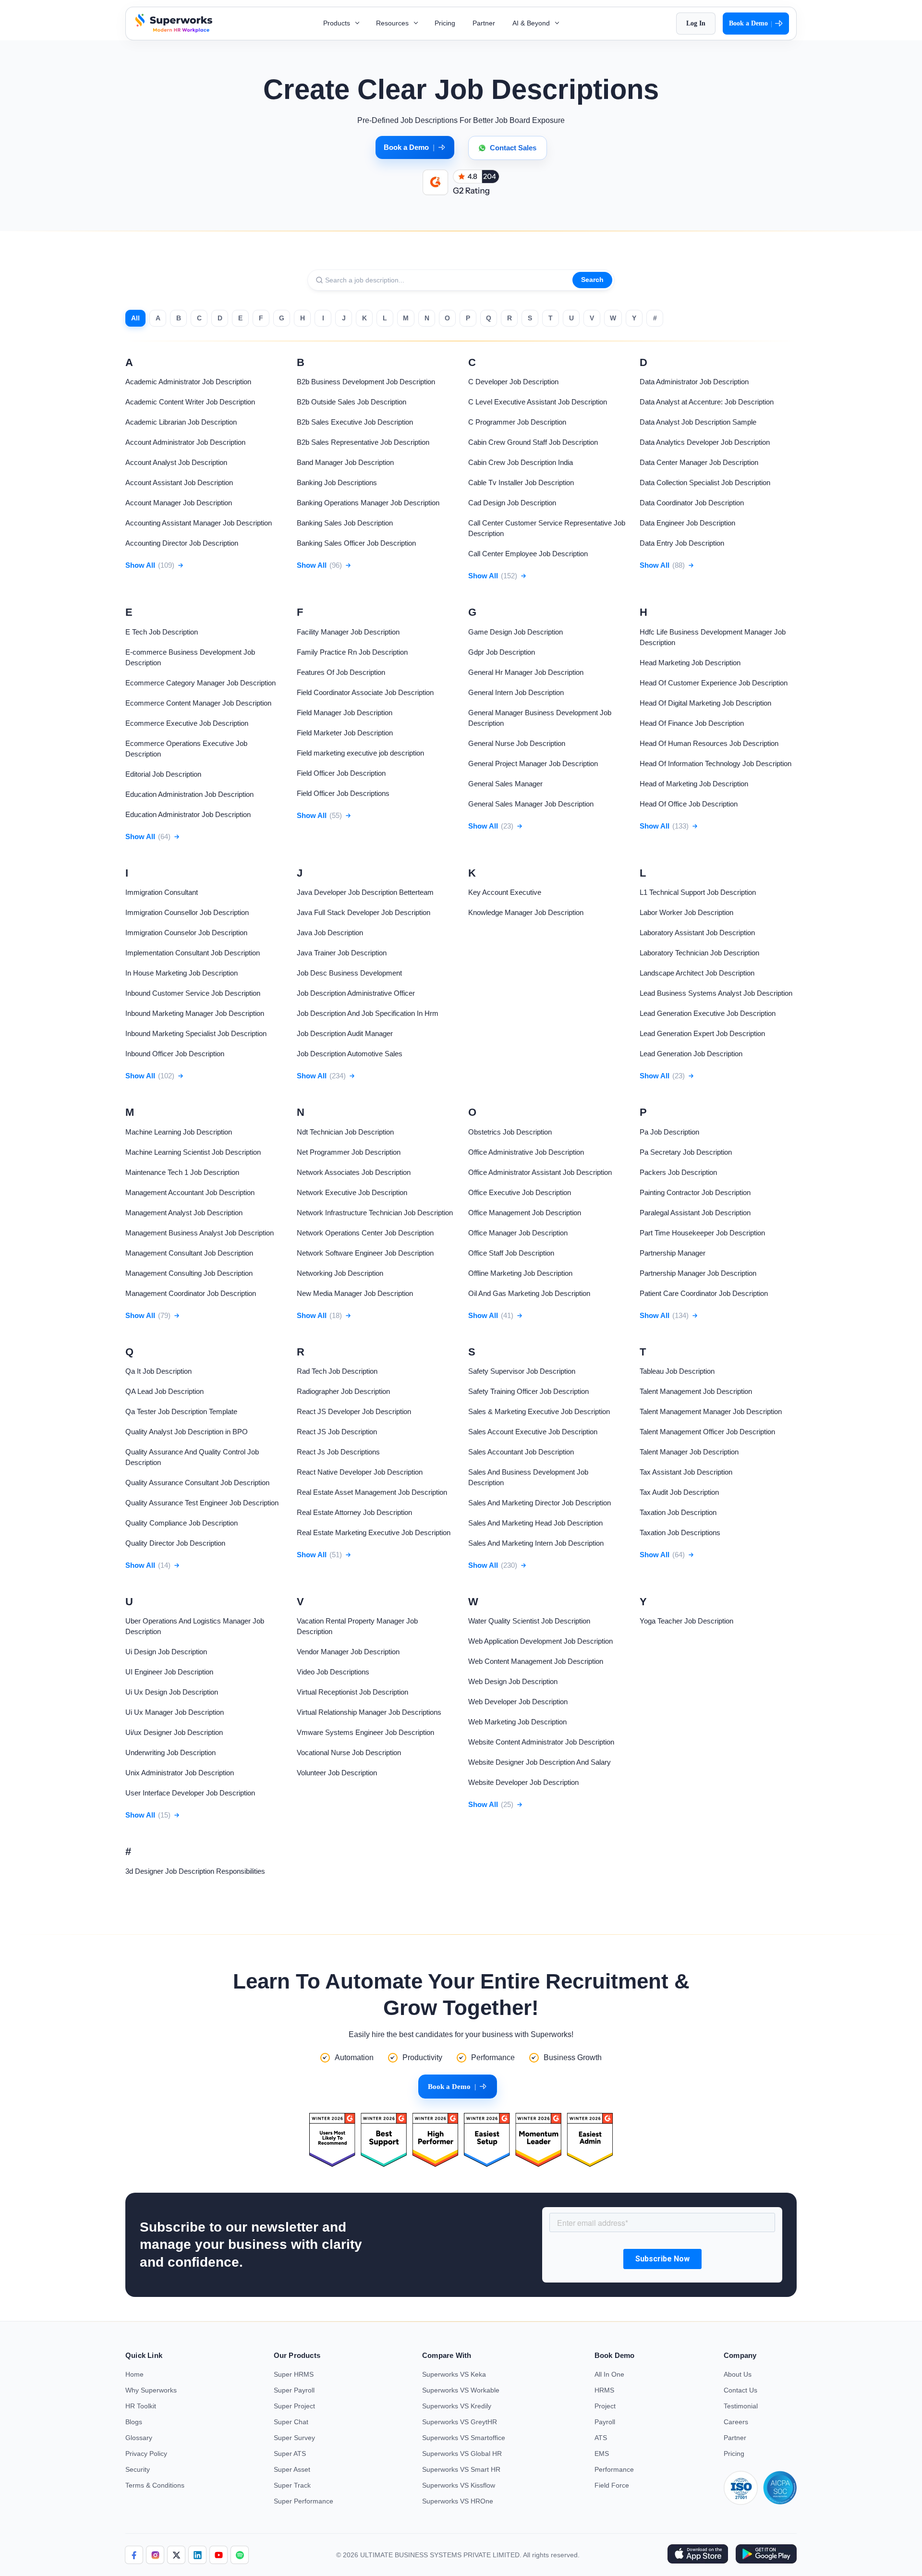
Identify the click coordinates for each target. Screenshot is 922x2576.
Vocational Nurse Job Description (349, 1752)
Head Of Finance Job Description (692, 723)
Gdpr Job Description (502, 652)
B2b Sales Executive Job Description (355, 422)
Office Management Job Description (525, 1213)
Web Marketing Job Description (517, 1722)
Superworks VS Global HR (462, 2454)
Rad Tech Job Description (337, 1371)
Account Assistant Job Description (179, 482)
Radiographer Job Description (343, 1391)
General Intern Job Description (516, 692)
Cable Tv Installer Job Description (521, 482)
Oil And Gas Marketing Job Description (529, 1293)
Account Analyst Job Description (176, 462)
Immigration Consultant (162, 892)
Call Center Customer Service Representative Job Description (547, 528)
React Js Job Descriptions (338, 1452)
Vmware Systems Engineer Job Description (365, 1732)
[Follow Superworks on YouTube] (218, 2555)
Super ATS (290, 2454)
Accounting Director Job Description (182, 543)
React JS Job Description (337, 1432)
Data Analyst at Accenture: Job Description (707, 402)
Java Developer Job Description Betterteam (365, 892)
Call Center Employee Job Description (528, 554)
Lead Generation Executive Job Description (708, 1013)
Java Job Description (330, 933)
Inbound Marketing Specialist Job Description (196, 1033)
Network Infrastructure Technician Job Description (375, 1213)
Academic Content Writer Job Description (190, 402)
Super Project (294, 2406)
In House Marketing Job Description (182, 973)
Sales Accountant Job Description (521, 1452)
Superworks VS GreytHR (460, 2422)
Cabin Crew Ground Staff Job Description (533, 442)
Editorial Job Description (163, 774)
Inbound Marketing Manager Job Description (195, 1013)
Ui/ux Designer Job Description (174, 1732)
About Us (738, 2374)
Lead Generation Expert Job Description (702, 1033)
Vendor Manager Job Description (348, 1652)
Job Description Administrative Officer (356, 993)
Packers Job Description (678, 1172)
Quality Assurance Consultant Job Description (197, 1483)
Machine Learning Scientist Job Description (193, 1152)
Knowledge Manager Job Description (526, 912)
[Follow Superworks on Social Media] (240, 2555)
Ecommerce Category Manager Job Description (200, 683)
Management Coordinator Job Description (191, 1293)
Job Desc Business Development (349, 973)
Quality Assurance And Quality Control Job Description (192, 1457)
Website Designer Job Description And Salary (540, 1762)
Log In (696, 23)
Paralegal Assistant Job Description (695, 1213)
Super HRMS (294, 2374)
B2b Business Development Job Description (366, 382)
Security (138, 2469)
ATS (601, 2438)
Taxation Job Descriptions (680, 1532)
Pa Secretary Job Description (686, 1152)
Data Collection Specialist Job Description (705, 482)
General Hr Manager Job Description (526, 672)
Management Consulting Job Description (189, 1273)
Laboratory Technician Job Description (699, 953)
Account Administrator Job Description (185, 442)
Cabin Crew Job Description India (521, 462)
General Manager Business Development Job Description (540, 718)
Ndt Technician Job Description (345, 1132)
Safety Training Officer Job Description (528, 1391)
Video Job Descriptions (333, 1672)
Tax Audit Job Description (679, 1492)
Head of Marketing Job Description (694, 784)
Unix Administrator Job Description (180, 1773)
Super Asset (292, 2469)
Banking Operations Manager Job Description (368, 503)
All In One (609, 2374)
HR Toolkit (141, 2406)
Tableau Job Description (677, 1371)
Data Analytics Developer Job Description (705, 442)
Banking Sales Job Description (345, 523)
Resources (393, 23)
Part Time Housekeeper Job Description (702, 1233)
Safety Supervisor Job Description (522, 1371)
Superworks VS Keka (454, 2374)
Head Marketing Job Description (690, 663)
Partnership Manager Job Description (698, 1273)
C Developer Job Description (513, 382)
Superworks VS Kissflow (459, 2485)
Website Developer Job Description (523, 1782)
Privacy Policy (146, 2454)
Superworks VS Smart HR (461, 2469)
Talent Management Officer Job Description (707, 1432)
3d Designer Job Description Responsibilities (195, 1871)
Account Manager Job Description (179, 503)
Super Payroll (294, 2390)
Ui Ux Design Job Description (172, 1692)
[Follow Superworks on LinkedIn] (197, 2555)
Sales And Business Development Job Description (528, 1477)
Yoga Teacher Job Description (686, 1621)
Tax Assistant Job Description (686, 1472)
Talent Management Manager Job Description (711, 1411)
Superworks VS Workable (461, 2390)
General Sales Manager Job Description (531, 804)
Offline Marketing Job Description (520, 1273)
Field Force (612, 2485)
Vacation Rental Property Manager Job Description (357, 1626)
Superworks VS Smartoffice (464, 2438)
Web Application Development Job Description (540, 1641)
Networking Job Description (340, 1273)
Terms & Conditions (155, 2485)
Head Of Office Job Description (689, 804)
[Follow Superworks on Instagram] (155, 2555)
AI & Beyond (532, 23)
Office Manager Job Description (518, 1233)
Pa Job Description (669, 1132)
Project (605, 2406)
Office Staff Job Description (511, 1253)
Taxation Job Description (678, 1512)
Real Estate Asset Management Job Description (372, 1492)
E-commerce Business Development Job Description (190, 657)
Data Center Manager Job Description (699, 462)
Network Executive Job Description (352, 1192)
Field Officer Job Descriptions (343, 793)
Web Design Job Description (513, 1681)
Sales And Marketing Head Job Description (535, 1523)
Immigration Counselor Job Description (186, 933)
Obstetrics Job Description (510, 1132)
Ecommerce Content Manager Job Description (198, 703)
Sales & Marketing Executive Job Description (539, 1411)
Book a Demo (751, 24)
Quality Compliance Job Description (182, 1523)
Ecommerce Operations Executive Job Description (186, 749)
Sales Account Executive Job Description (533, 1432)
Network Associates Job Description (354, 1172)
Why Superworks (151, 2390)
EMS (602, 2454)
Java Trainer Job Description (342, 953)
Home (134, 2374)
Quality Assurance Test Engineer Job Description (202, 1503)
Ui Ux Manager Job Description (175, 1712)
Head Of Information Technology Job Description (716, 763)
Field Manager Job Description (345, 713)
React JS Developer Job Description (354, 1411)
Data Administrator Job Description (694, 382)
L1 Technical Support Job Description (698, 892)
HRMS (604, 2390)
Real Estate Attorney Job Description (354, 1512)
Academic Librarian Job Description (181, 422)
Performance (614, 2469)
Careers (736, 2422)
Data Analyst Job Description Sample (698, 422)
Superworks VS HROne (458, 2501)
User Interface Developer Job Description (190, 1793)
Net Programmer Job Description (349, 1152)
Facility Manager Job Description (348, 632)
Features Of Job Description (341, 672)
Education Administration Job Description (189, 794)
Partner (484, 23)
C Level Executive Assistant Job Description (538, 402)
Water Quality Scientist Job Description (529, 1621)
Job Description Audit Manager (345, 1033)
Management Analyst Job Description (184, 1213)
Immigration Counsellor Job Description (187, 912)
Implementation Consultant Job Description (193, 953)
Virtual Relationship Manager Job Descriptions (369, 1712)
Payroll (605, 2422)
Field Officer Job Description (341, 773)
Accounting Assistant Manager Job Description (199, 523)
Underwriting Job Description (170, 1752)
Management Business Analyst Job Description (200, 1233)
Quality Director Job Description (175, 1543)
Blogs (134, 2422)
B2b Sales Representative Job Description (363, 442)
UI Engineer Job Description (169, 1672)
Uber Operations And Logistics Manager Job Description (195, 1626)
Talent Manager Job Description (689, 1452)
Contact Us (740, 2390)
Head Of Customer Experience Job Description (714, 683)
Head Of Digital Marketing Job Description (705, 703)
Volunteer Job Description (337, 1773)
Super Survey (294, 2438)
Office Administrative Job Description (526, 1152)
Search (592, 280)
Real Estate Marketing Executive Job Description (374, 1532)
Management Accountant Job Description (190, 1192)
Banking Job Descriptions (337, 482)
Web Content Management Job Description (536, 1661)
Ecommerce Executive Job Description (187, 723)
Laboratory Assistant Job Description (697, 933)
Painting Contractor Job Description (695, 1192)
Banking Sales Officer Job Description (356, 543)
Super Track (292, 2485)
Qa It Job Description (158, 1371)
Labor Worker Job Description (686, 912)
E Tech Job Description (162, 632)
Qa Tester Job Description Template (181, 1411)
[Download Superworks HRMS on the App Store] (698, 2555)
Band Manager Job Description (345, 462)
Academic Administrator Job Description (188, 382)
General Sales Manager (505, 784)
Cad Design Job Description (512, 503)
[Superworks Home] (173, 30)
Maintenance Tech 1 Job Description (182, 1172)
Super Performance (303, 2501)
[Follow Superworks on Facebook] (134, 2555)
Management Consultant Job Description (189, 1253)
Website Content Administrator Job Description (541, 1742)
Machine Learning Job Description (179, 1132)
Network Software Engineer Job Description (365, 1253)
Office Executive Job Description (520, 1192)
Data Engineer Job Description (687, 523)
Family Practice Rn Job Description (352, 652)
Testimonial (741, 2406)
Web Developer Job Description (518, 1702)
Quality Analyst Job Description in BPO (187, 1432)
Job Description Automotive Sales (350, 1054)
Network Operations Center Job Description (365, 1233)
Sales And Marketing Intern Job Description (536, 1543)
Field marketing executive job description (360, 753)
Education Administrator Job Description (188, 814)
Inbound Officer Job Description (175, 1054)
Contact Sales (513, 148)
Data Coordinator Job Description (692, 503)
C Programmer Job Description (517, 422)
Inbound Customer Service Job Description (193, 993)
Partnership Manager (673, 1253)
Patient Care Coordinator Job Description (704, 1293)
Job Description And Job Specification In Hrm (368, 1013)
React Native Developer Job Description (360, 1472)
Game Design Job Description (516, 632)
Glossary (139, 2438)
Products (338, 23)
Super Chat (291, 2422)
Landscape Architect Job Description (697, 973)
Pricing (445, 23)
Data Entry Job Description (682, 543)
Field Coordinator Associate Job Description (365, 692)
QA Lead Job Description (164, 1391)
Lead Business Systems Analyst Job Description (716, 993)
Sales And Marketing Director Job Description (540, 1503)
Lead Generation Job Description (691, 1054)
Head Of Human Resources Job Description (709, 743)
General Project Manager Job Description (533, 763)
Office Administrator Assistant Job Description (540, 1172)
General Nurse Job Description (517, 743)
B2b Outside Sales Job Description (352, 402)
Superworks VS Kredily (457, 2406)
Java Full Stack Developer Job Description (364, 912)
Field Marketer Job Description (345, 733)
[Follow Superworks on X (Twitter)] (176, 2555)
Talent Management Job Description (696, 1391)
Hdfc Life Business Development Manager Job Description (713, 637)
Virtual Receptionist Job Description (352, 1692)
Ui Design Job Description (166, 1652)
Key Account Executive (505, 892)
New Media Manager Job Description (355, 1293)
